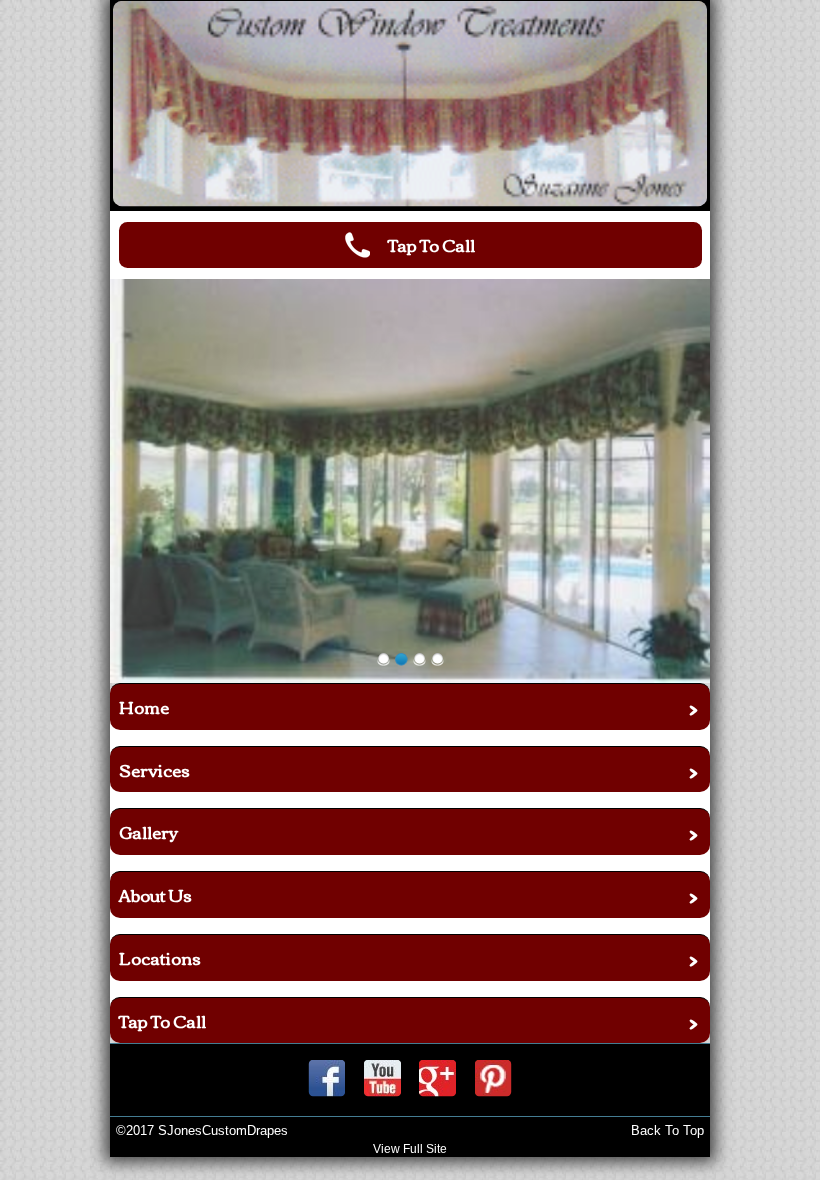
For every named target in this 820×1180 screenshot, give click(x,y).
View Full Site (410, 1149)
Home (144, 706)
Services (154, 769)
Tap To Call (162, 1020)
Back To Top (667, 1130)
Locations (160, 957)
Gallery (148, 831)
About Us (155, 894)
